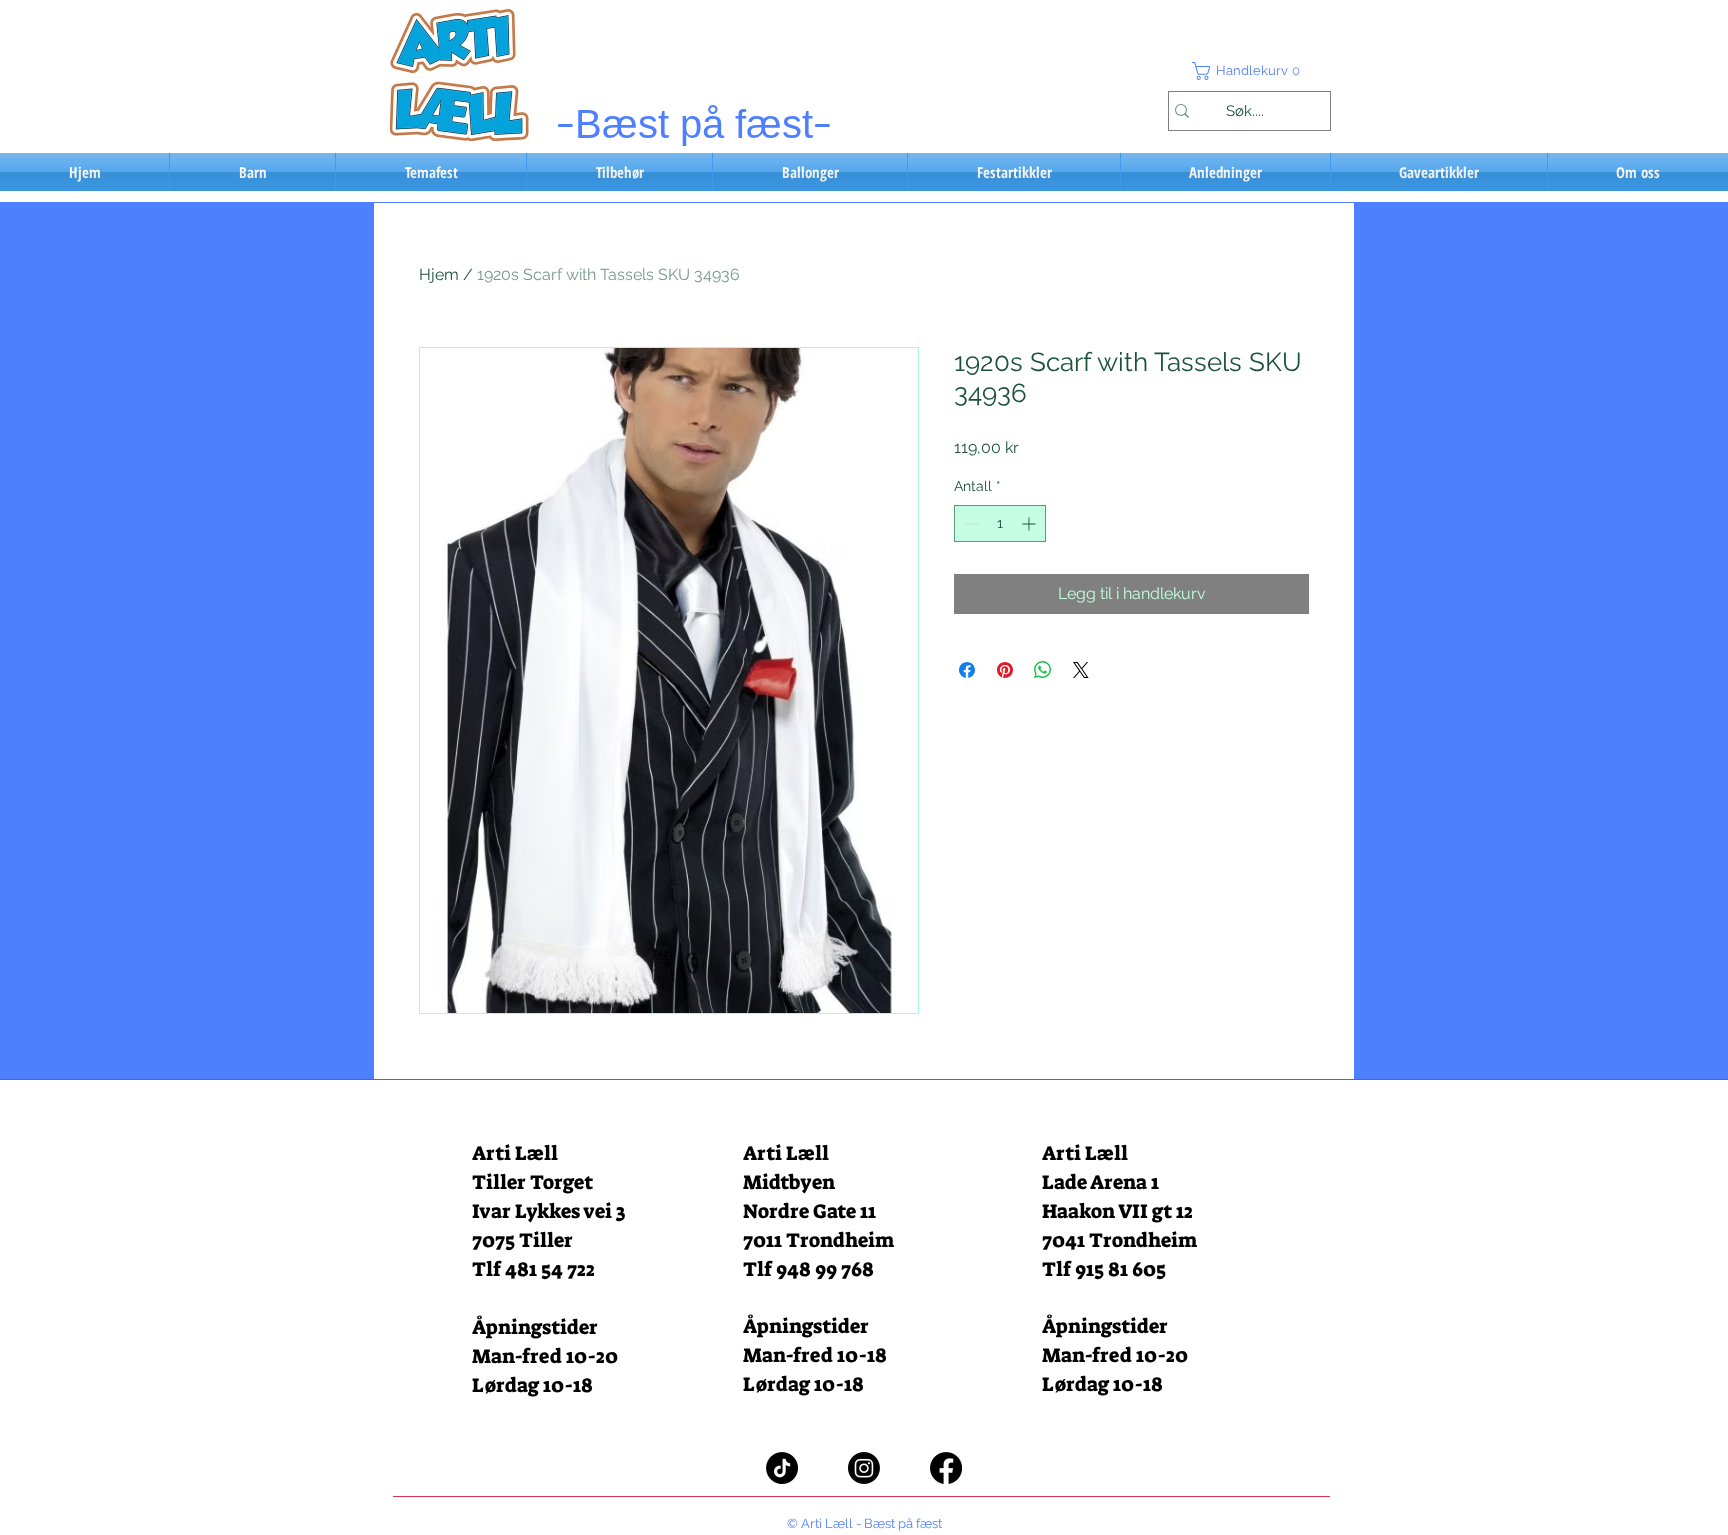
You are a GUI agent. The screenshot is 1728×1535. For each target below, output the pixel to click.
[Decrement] (969, 523)
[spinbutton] (1000, 523)
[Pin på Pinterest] (1005, 670)
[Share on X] (1081, 670)
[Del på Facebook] (967, 670)
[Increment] (1030, 523)
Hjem (439, 274)
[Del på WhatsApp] (1043, 670)
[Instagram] (864, 1468)
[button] (1249, 71)
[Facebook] (946, 1468)
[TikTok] (782, 1468)
